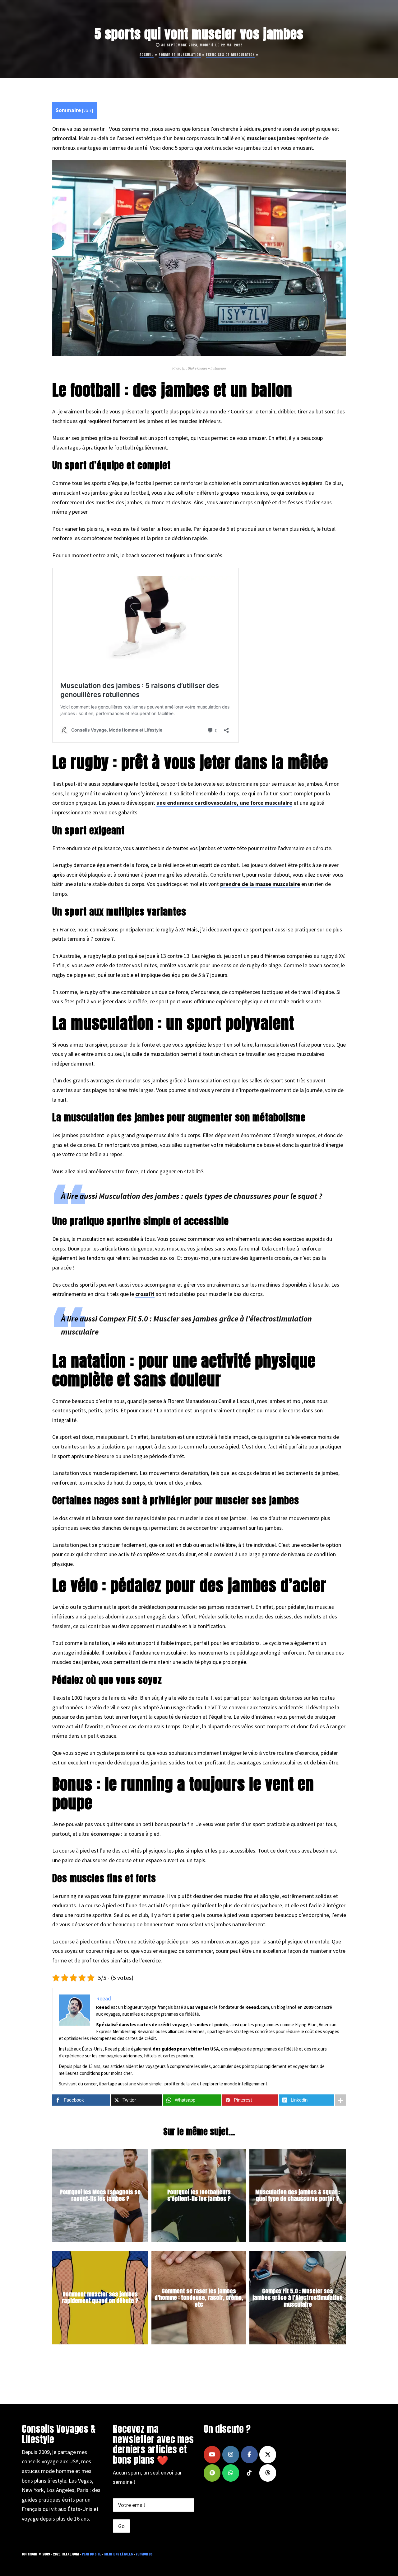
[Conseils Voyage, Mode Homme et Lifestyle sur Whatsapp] (231, 2473)
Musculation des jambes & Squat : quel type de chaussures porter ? (298, 2195)
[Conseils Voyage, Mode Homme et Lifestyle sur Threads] (268, 2473)
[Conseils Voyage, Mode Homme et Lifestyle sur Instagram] (231, 2455)
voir (87, 110)
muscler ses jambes (271, 138)
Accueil (147, 55)
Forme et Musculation (180, 55)
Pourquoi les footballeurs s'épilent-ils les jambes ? (199, 2195)
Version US (144, 2554)
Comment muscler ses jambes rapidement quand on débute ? (100, 2298)
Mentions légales (118, 2554)
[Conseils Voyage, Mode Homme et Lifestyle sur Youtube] (212, 2455)
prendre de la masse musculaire (260, 884)
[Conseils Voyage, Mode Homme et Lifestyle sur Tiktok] (249, 2473)
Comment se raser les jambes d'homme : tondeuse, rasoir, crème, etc (199, 2297)
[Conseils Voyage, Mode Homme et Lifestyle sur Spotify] (212, 2473)
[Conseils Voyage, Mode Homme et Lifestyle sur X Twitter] (268, 2455)
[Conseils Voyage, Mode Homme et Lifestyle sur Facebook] (249, 2455)
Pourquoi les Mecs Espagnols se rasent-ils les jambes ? (100, 2195)
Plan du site (91, 2554)
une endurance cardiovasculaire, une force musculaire (224, 803)
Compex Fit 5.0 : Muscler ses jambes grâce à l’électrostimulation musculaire (298, 2297)
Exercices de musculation (230, 55)
